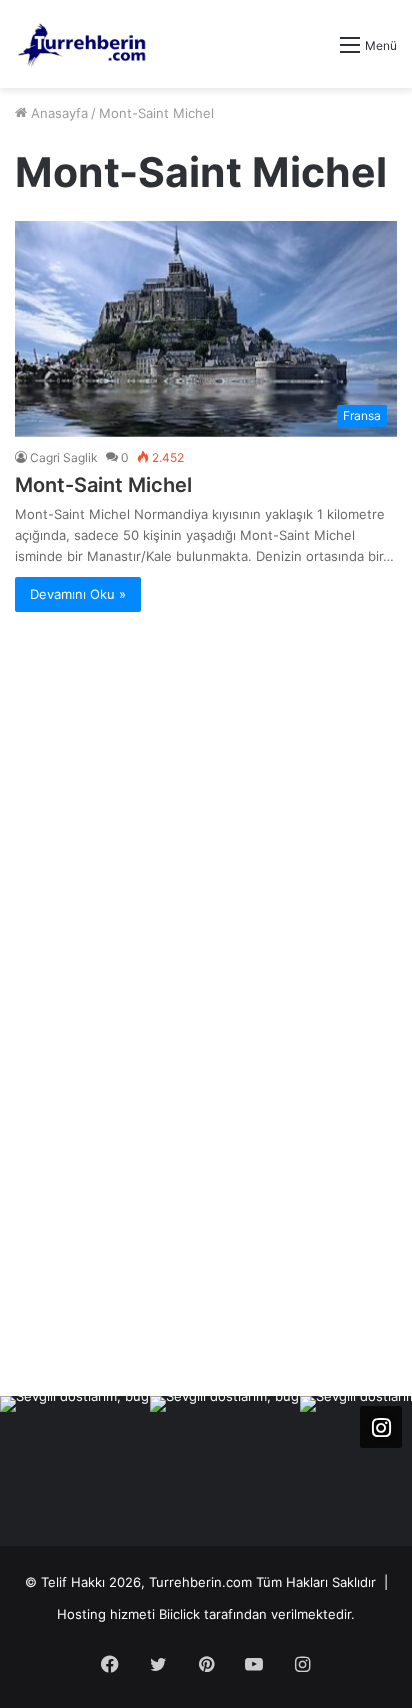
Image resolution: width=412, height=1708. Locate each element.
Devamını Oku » (78, 594)
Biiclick (179, 1614)
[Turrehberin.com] (83, 44)
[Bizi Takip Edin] (381, 1427)
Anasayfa (57, 113)
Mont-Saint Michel (103, 485)
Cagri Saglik (64, 457)
